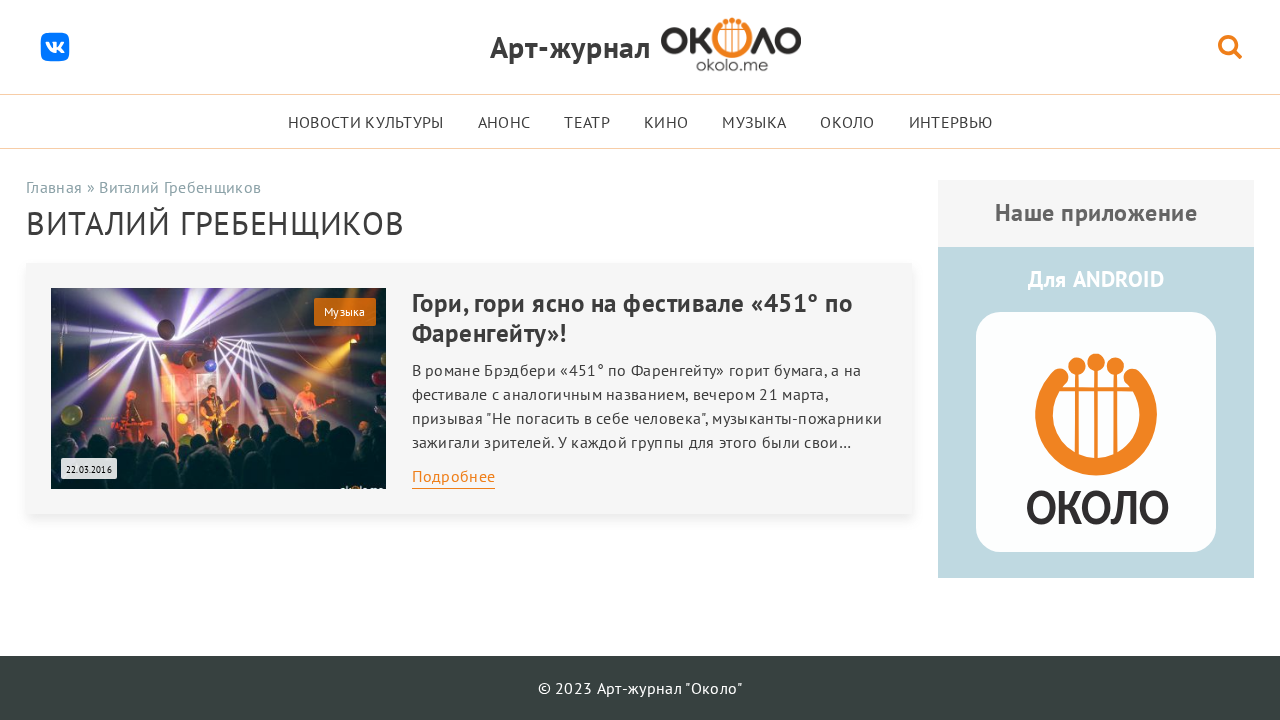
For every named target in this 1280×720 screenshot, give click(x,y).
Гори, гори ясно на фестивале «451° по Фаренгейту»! (632, 318)
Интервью (951, 122)
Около (847, 122)
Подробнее (454, 476)
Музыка (754, 122)
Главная (54, 187)
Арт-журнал (570, 46)
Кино (666, 122)
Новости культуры (366, 122)
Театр (587, 122)
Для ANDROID (1096, 279)
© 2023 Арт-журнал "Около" (640, 688)
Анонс (504, 122)
